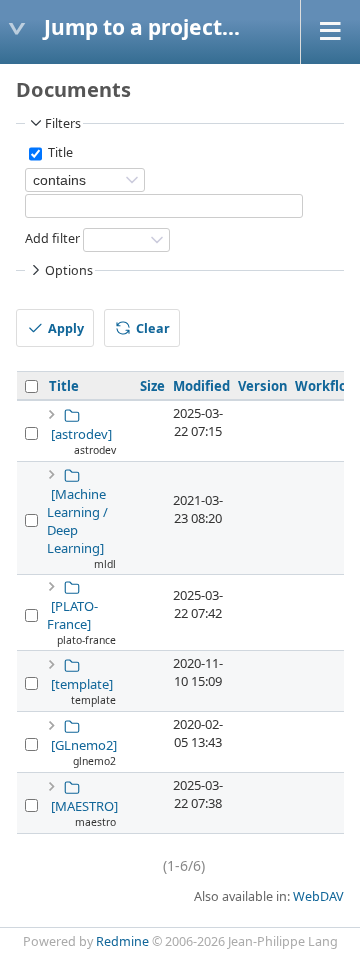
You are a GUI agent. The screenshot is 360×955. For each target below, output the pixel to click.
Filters (63, 123)
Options (69, 270)
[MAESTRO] (84, 806)
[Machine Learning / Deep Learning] (77, 521)
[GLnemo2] (84, 745)
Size (152, 386)
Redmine (122, 941)
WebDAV (318, 896)
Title (59, 153)
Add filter (52, 239)
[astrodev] (81, 434)
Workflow (326, 386)
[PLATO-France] (72, 615)
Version (262, 386)
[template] (82, 684)
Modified (201, 386)
